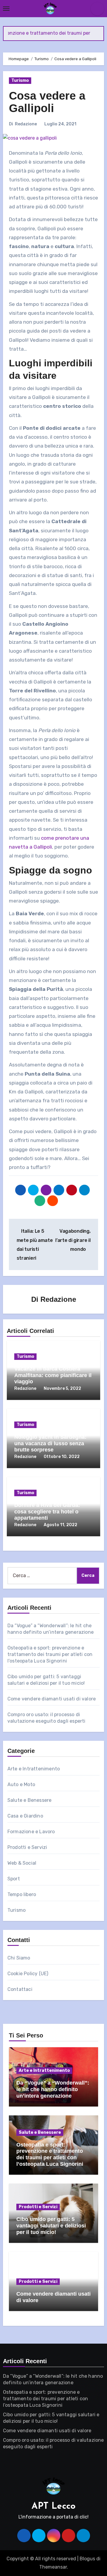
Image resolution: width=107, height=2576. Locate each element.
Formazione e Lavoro (31, 1832)
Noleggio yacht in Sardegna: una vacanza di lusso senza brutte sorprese (50, 1443)
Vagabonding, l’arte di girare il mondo (73, 1240)
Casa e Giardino (25, 1816)
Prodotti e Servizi (27, 1847)
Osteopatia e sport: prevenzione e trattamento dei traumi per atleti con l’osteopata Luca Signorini (50, 1654)
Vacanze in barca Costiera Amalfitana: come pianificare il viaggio (53, 1375)
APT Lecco (53, 2506)
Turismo (20, 80)
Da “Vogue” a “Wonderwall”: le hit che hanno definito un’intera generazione (53, 2089)
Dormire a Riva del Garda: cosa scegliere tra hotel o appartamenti (47, 1511)
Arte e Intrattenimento (34, 1769)
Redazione (26, 124)
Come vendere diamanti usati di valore (52, 1699)
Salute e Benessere (30, 1800)
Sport (14, 1879)
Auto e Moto (21, 1784)
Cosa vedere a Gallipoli (47, 102)
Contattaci (20, 1989)
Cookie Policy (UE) (28, 1974)
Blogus (87, 2559)
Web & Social (22, 1863)
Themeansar (53, 2567)
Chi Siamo (19, 1958)
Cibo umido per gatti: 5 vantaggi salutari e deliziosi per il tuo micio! (51, 2226)
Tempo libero (22, 1894)
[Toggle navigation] (6, 9)
